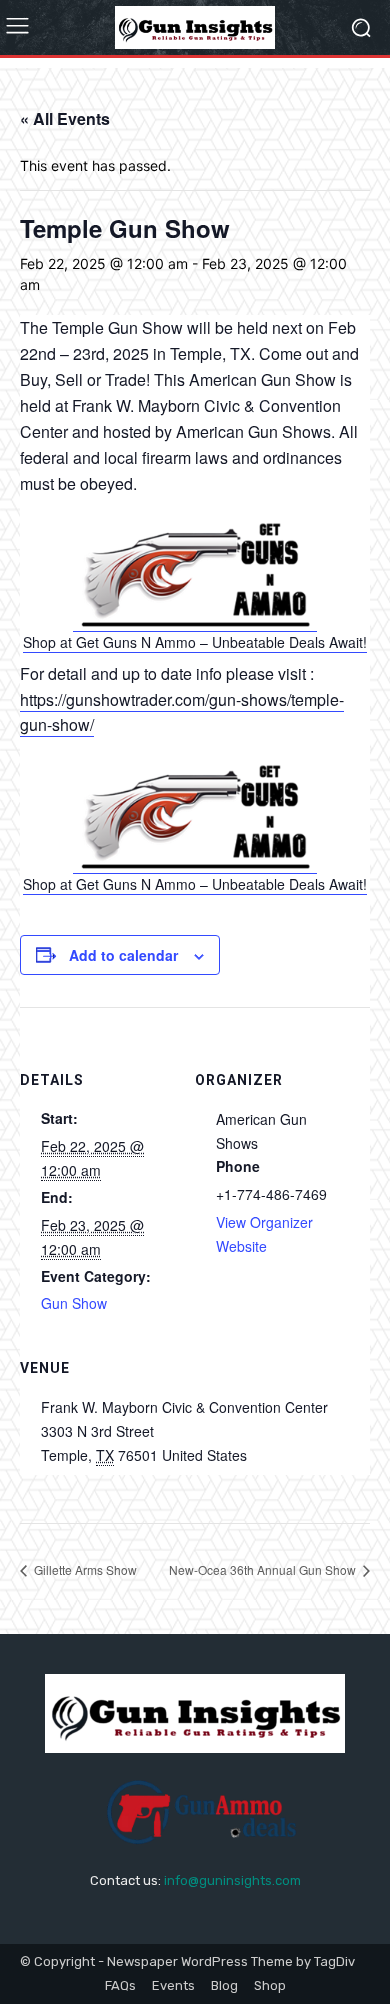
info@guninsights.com (232, 1880)
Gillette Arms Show (84, 1569)
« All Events (65, 118)
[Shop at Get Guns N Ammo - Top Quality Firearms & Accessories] (195, 621)
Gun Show (74, 1303)
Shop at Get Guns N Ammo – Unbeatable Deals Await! (195, 642)
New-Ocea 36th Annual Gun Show (264, 1569)
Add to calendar (123, 955)
